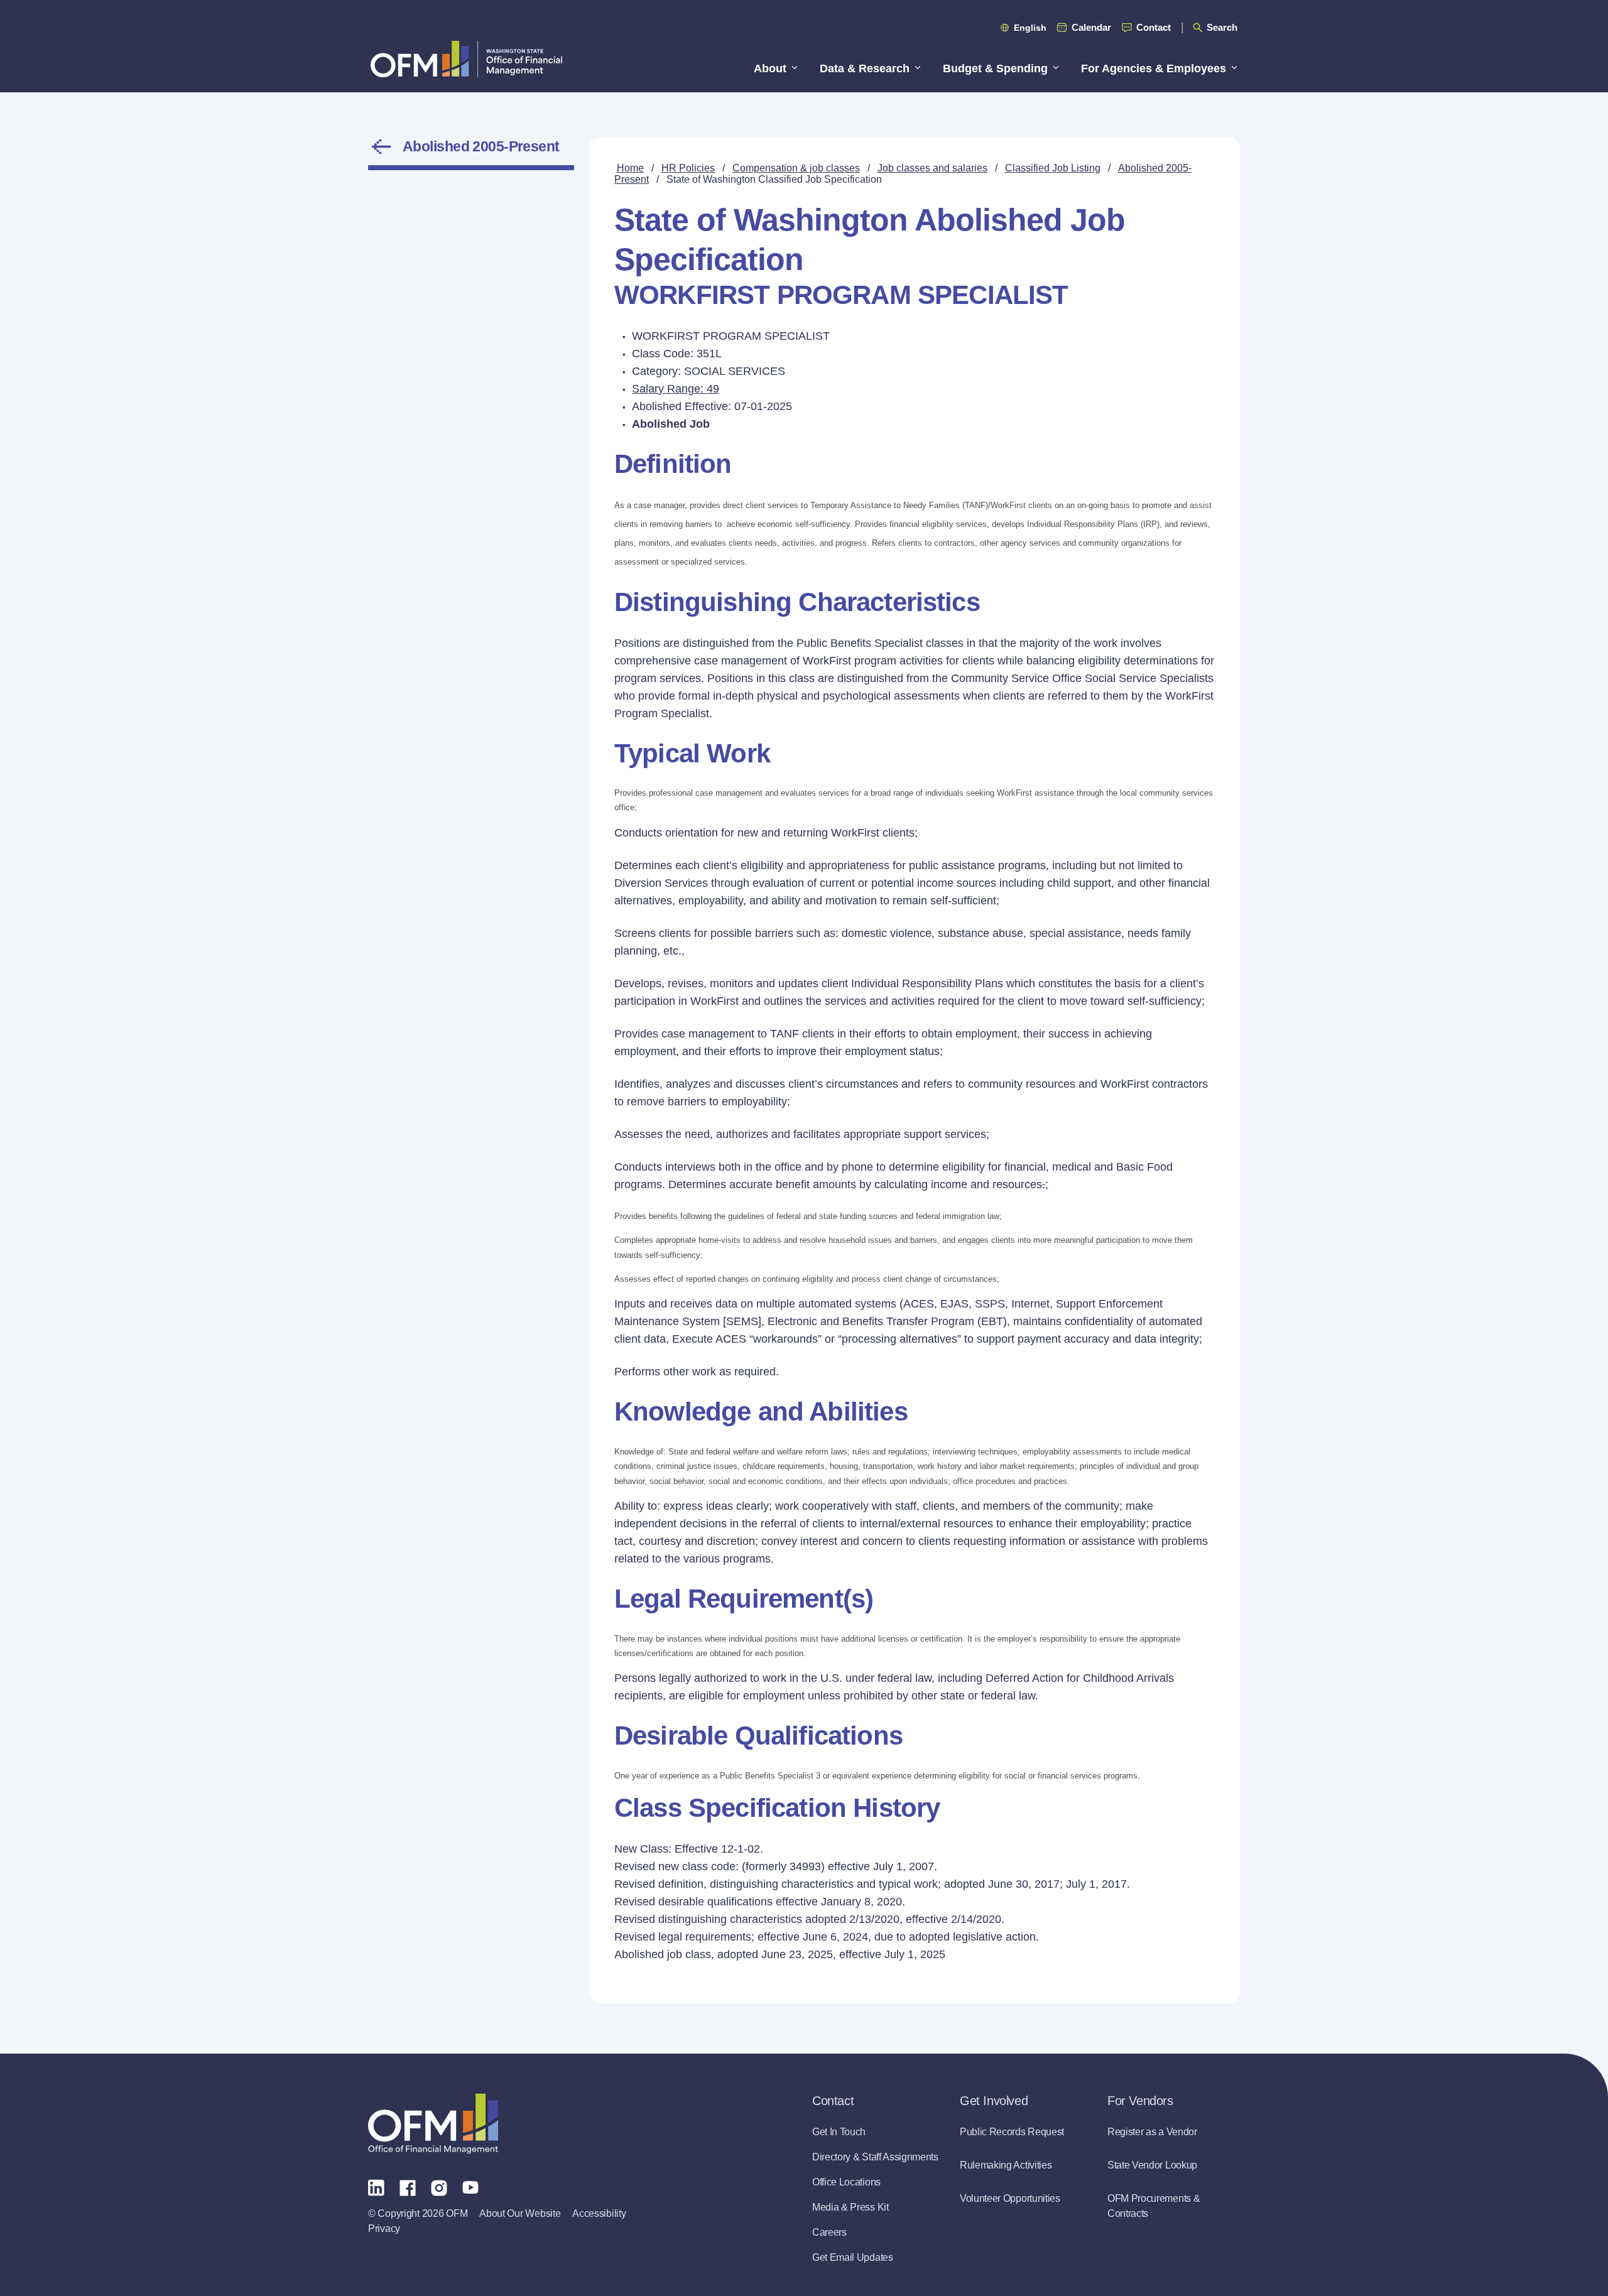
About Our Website (520, 2213)
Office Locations (846, 2182)
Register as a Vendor (1152, 2132)
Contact (1154, 27)
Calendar (1091, 27)
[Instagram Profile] (439, 2187)
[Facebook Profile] (408, 2187)
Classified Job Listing (1053, 168)
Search (1222, 27)
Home (630, 168)
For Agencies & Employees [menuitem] (1154, 68)
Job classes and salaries (932, 168)
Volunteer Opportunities (1010, 2198)
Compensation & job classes (796, 168)
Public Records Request (1012, 2132)
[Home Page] (433, 2124)
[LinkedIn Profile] (376, 2187)
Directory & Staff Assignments (875, 2157)
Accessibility (599, 2213)
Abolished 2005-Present (481, 146)
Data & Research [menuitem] (865, 68)
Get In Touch (839, 2132)
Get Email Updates (853, 2257)
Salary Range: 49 (676, 389)
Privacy (384, 2228)
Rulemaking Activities (1006, 2165)
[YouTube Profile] (470, 2187)
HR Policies (688, 168)
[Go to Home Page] (466, 59)
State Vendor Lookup (1152, 2165)
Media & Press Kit (850, 2207)
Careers (829, 2232)
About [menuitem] (770, 68)
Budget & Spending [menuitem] (995, 68)
